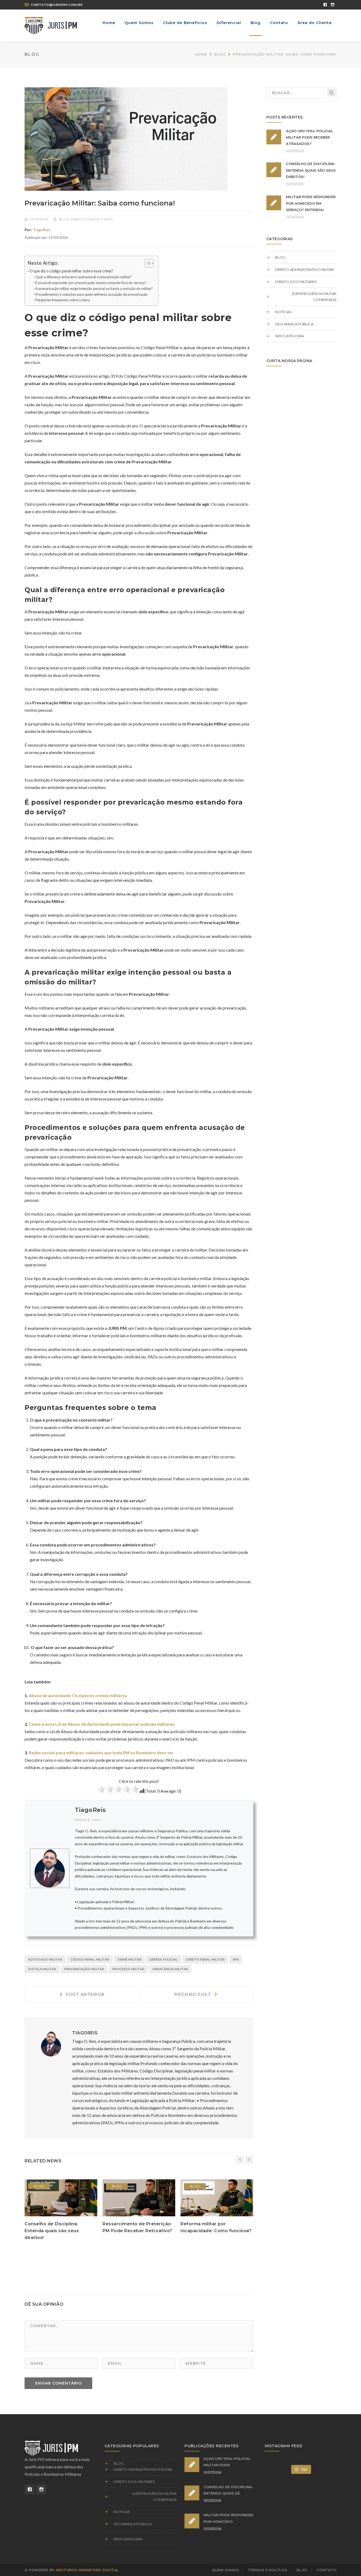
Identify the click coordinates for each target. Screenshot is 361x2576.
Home (201, 54)
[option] (61, 2210)
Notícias (283, 312)
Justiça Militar (42, 1969)
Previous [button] (240, 2159)
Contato (327, 2570)
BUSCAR (331, 93)
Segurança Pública (294, 324)
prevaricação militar (84, 1969)
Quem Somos (225, 2570)
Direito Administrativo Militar (304, 270)
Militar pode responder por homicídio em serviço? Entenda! (311, 203)
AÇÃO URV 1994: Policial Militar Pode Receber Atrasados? (310, 137)
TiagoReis (42, 230)
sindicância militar (170, 1969)
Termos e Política (268, 2570)
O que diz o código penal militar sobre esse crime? (71, 271)
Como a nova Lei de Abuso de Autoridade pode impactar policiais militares (102, 1724)
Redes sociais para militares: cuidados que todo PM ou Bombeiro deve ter (101, 1753)
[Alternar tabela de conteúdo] (147, 263)
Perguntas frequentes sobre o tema (63, 300)
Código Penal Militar (90, 1960)
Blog (220, 54)
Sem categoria (290, 336)
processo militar (128, 1969)
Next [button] (249, 2159)
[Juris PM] (51, 25)
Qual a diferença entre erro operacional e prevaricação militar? (84, 277)
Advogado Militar (45, 1960)
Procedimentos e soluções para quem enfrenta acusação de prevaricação (92, 294)
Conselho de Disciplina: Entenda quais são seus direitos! (52, 2231)
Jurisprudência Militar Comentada (314, 297)
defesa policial (164, 1960)
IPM (236, 1960)
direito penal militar (205, 1960)
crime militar (129, 1960)
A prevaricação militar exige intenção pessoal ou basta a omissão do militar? (94, 289)
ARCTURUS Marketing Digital (87, 2570)
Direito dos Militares (92, 219)
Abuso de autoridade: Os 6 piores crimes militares (78, 1695)
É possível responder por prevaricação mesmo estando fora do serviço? (91, 283)
